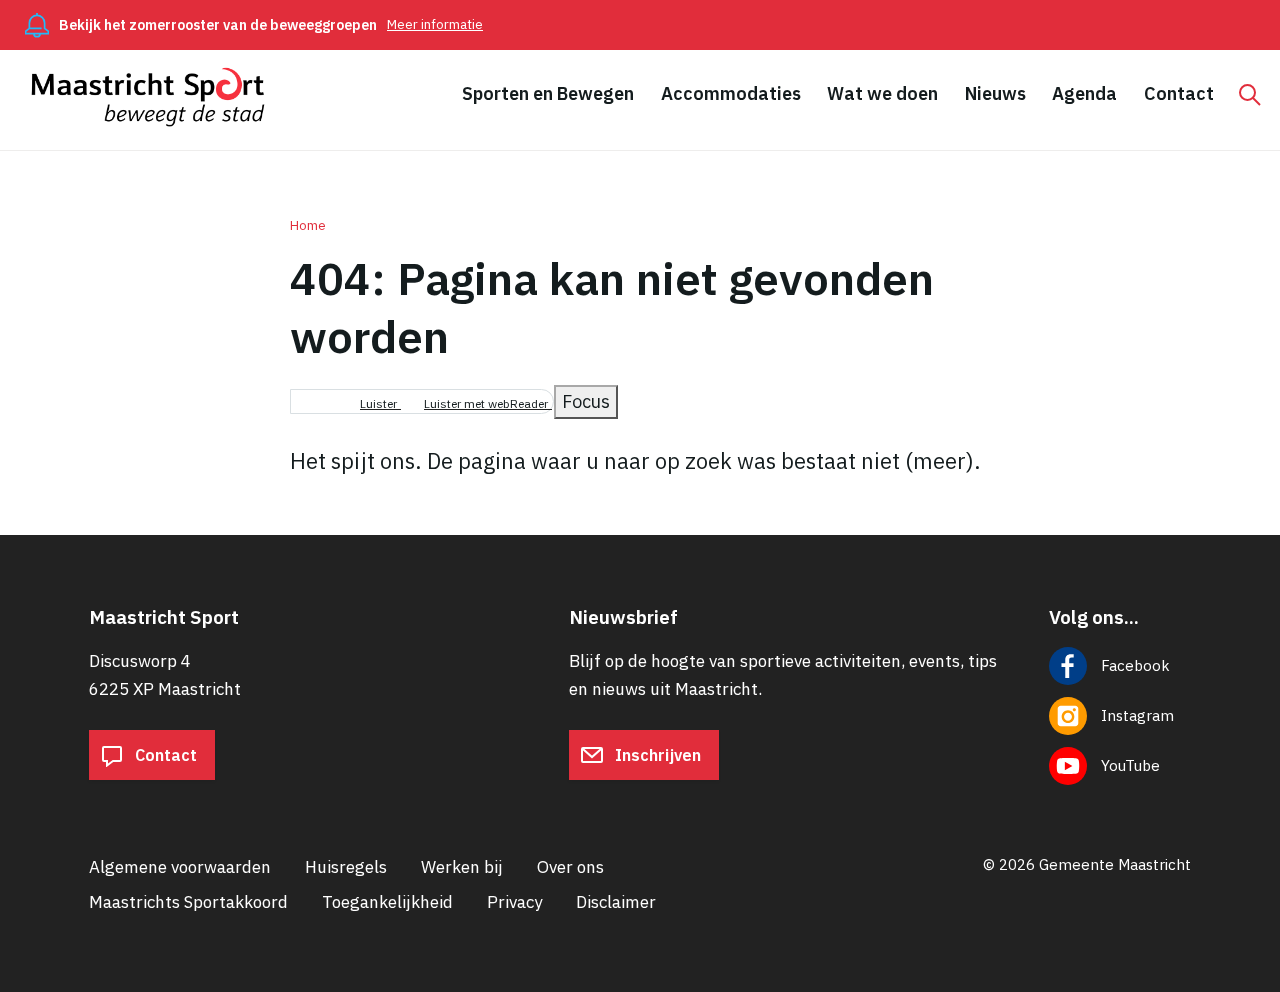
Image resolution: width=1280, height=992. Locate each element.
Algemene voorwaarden (180, 867)
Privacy (514, 902)
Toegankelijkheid (387, 902)
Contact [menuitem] (1179, 93)
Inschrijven (656, 755)
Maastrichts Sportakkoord (188, 902)
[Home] (157, 97)
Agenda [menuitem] (1084, 93)
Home (308, 225)
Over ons (570, 867)
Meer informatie (435, 24)
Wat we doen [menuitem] (882, 93)
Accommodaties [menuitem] (731, 93)
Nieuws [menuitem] (995, 93)
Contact (164, 755)
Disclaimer (616, 902)
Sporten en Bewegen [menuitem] (548, 93)
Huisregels (346, 867)
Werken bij (462, 867)
